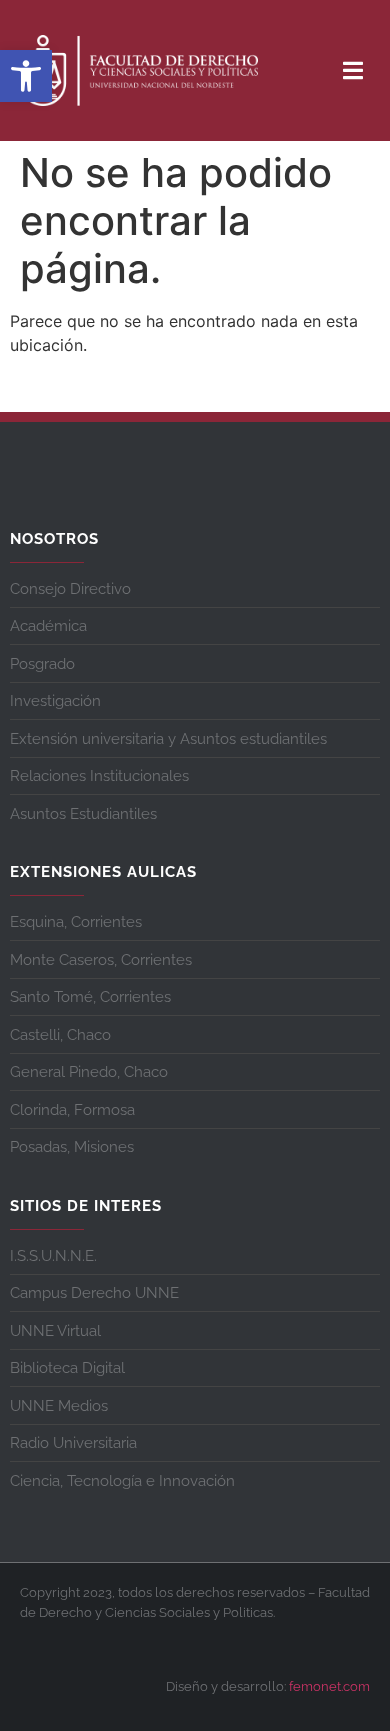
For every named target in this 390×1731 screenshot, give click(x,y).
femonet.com (329, 1686)
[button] (26, 76)
